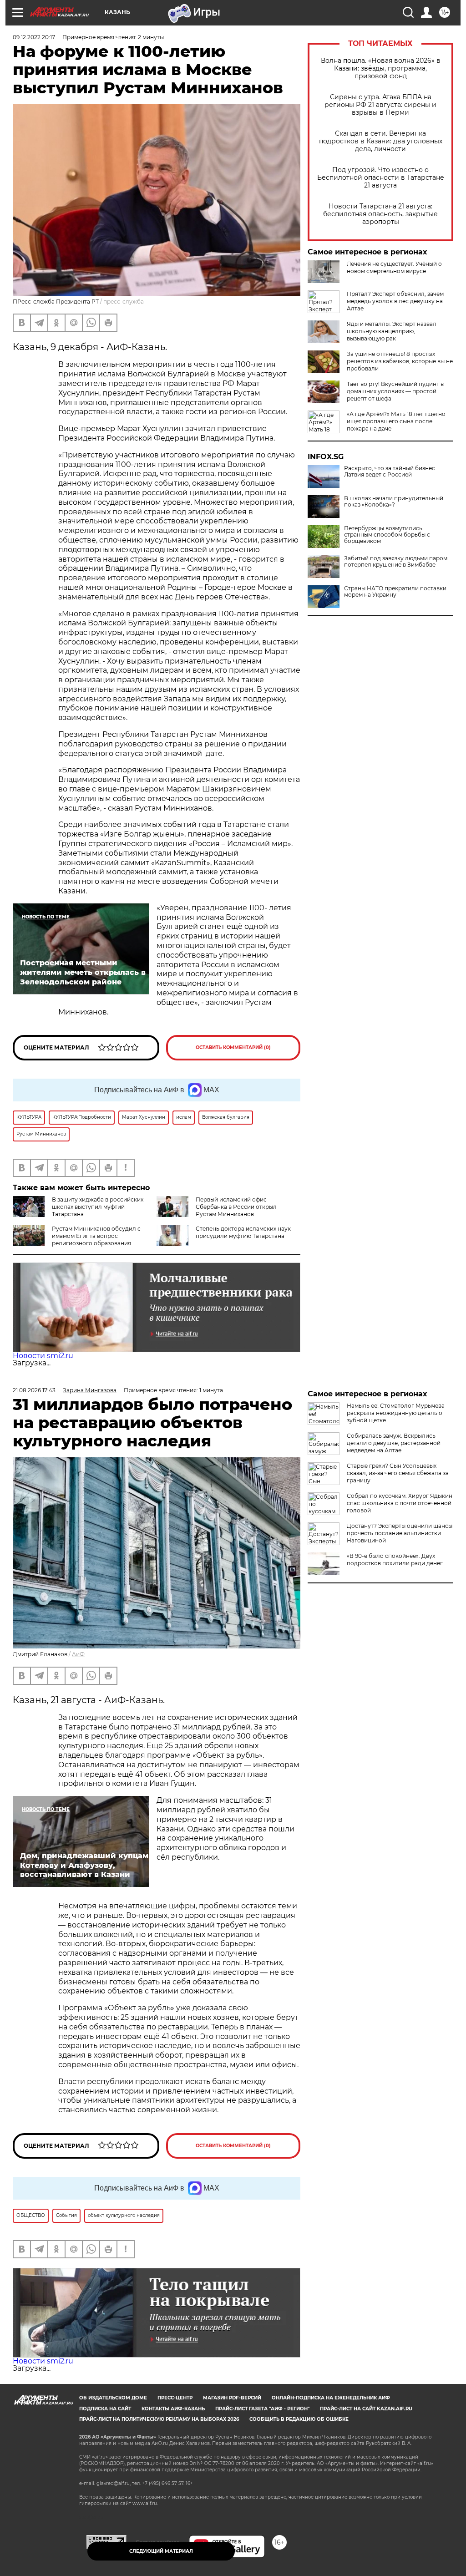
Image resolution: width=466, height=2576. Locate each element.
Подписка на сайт (105, 2409)
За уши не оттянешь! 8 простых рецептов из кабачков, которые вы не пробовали (400, 361)
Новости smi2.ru (43, 1356)
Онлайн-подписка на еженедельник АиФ (331, 2398)
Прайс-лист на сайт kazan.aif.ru (366, 2409)
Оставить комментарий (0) (233, 1047)
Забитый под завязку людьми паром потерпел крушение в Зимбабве (396, 562)
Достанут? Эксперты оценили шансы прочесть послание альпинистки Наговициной (400, 1533)
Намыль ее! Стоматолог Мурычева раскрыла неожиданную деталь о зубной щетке (396, 1413)
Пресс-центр (175, 2398)
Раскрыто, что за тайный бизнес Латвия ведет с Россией (390, 472)
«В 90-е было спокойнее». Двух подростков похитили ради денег (395, 1559)
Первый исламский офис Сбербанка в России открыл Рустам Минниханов (236, 1207)
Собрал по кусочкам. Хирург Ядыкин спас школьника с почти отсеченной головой (400, 1503)
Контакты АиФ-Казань (173, 2409)
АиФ (78, 1654)
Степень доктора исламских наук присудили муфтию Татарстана (243, 1232)
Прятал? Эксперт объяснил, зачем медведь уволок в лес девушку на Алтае (395, 301)
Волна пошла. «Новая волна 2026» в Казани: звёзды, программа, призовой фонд (381, 68)
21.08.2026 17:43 (34, 1390)
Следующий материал (161, 2551)
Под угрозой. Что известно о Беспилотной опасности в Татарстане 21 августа (381, 178)
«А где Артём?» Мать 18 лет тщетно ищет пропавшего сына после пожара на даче (396, 421)
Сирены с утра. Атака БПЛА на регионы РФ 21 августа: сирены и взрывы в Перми (380, 105)
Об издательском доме (113, 2398)
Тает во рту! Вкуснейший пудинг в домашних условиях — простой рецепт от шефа (395, 391)
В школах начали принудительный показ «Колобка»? (394, 502)
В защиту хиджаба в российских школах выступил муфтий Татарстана (98, 1207)
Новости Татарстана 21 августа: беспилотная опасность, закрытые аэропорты (380, 214)
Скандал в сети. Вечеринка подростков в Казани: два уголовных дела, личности (381, 141)
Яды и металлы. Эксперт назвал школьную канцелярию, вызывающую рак (392, 331)
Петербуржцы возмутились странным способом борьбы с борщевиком (387, 535)
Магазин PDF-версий (232, 2398)
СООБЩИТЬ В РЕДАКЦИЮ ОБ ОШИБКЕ (299, 2419)
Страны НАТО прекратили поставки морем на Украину (395, 592)
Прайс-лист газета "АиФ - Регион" (262, 2409)
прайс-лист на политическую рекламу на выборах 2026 (159, 2419)
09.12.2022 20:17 (34, 37)
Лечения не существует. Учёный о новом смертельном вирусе (394, 267)
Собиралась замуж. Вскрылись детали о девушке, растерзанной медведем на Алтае (394, 1443)
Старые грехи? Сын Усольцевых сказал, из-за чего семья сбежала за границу (398, 1473)
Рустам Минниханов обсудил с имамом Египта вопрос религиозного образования (96, 1236)
